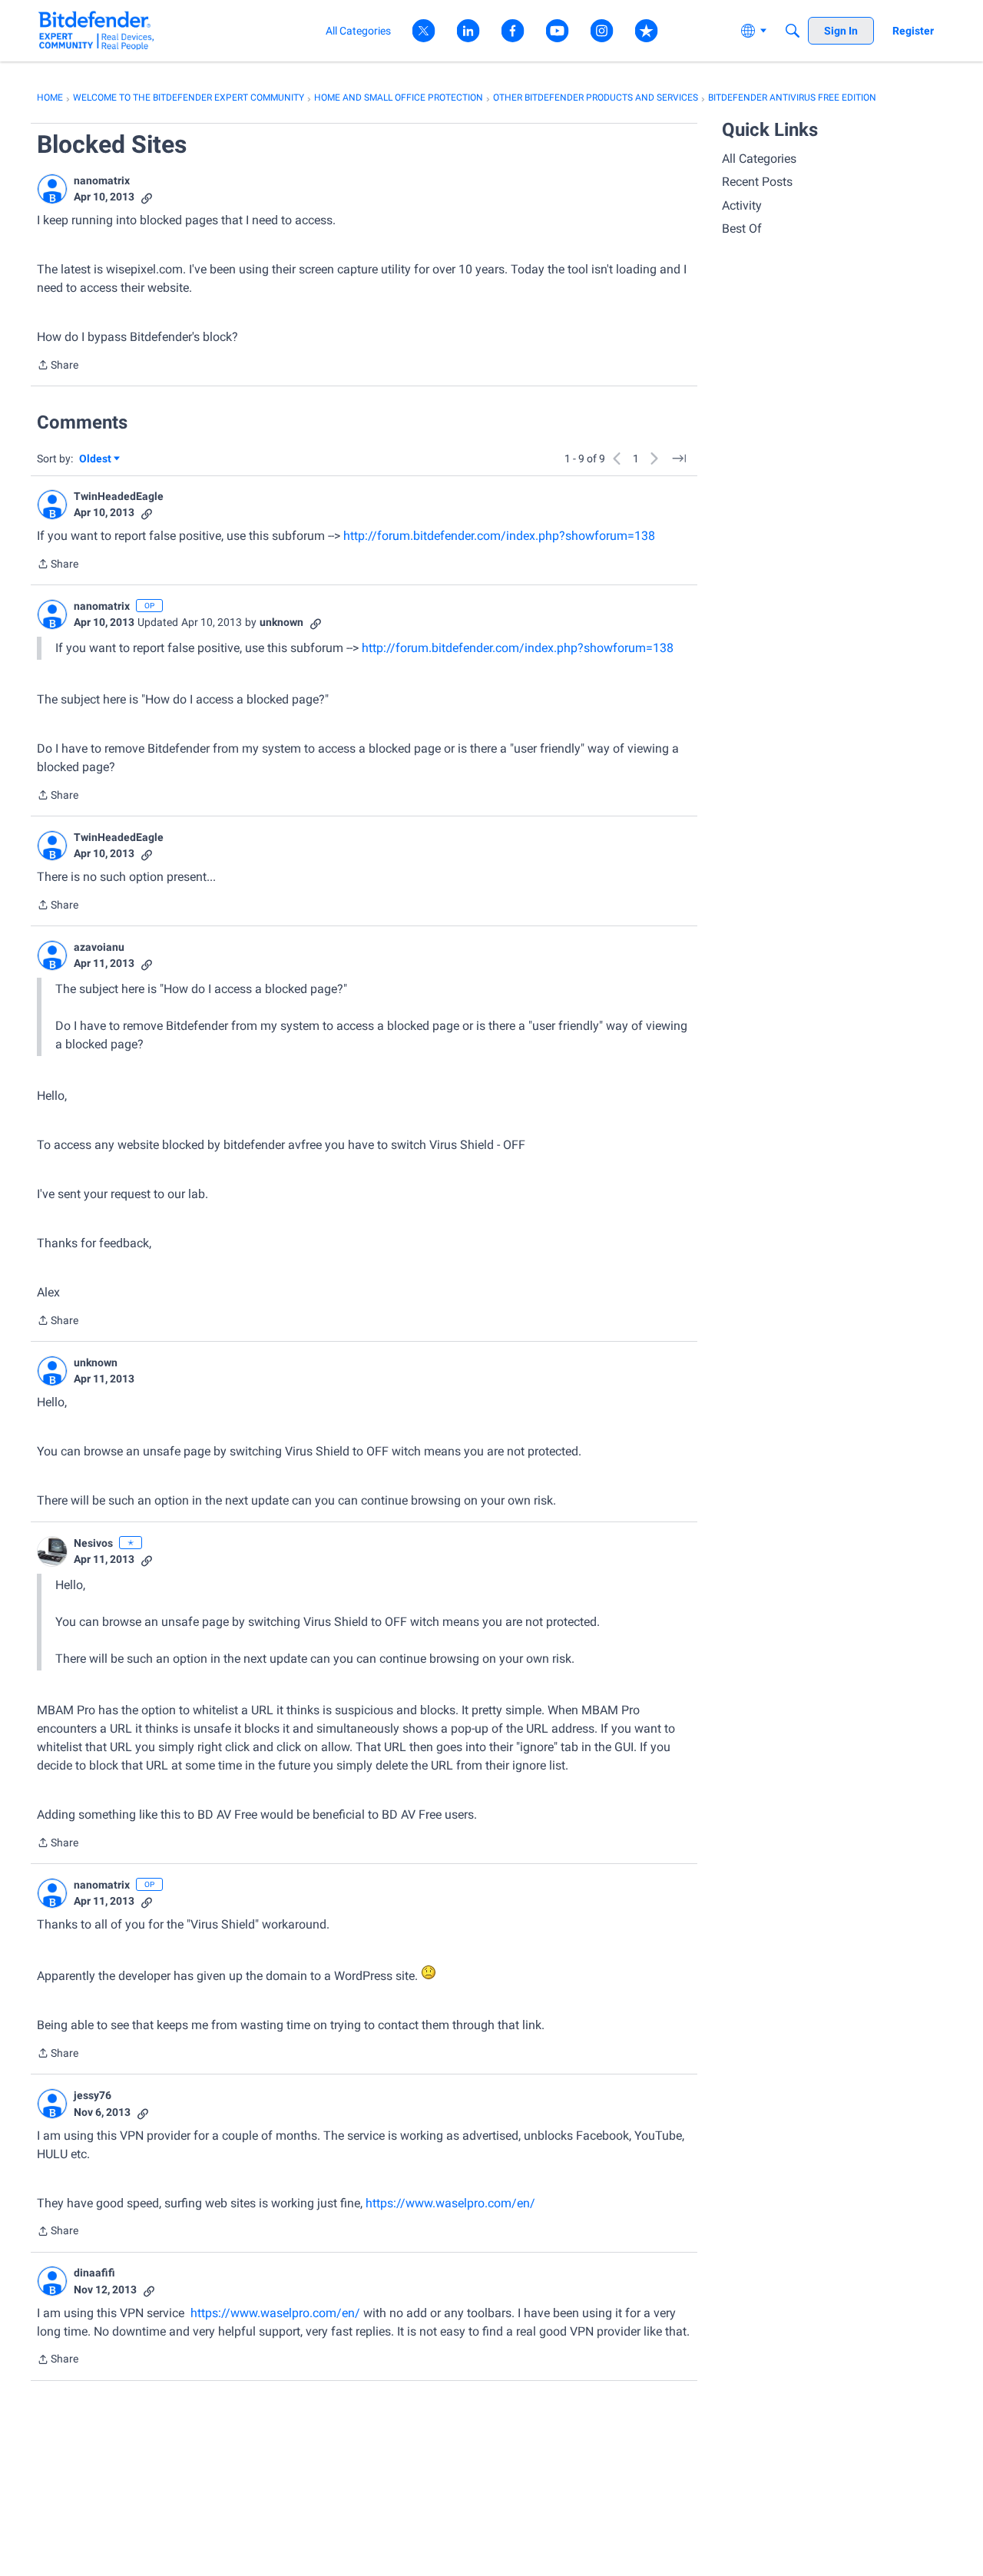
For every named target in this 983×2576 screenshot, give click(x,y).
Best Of (742, 228)
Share (58, 366)
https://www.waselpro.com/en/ (450, 2203)
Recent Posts (757, 182)
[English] (96, 30)
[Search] (793, 31)
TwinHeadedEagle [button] (119, 496)
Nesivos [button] (93, 1543)
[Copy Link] (147, 197)
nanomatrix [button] (102, 180)
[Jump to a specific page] (679, 459)
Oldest (96, 460)
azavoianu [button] (99, 947)
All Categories (759, 159)
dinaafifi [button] (94, 2273)
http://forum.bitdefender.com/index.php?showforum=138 (499, 536)
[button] (52, 189)
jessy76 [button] (93, 2095)
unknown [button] (281, 622)
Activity (742, 205)
